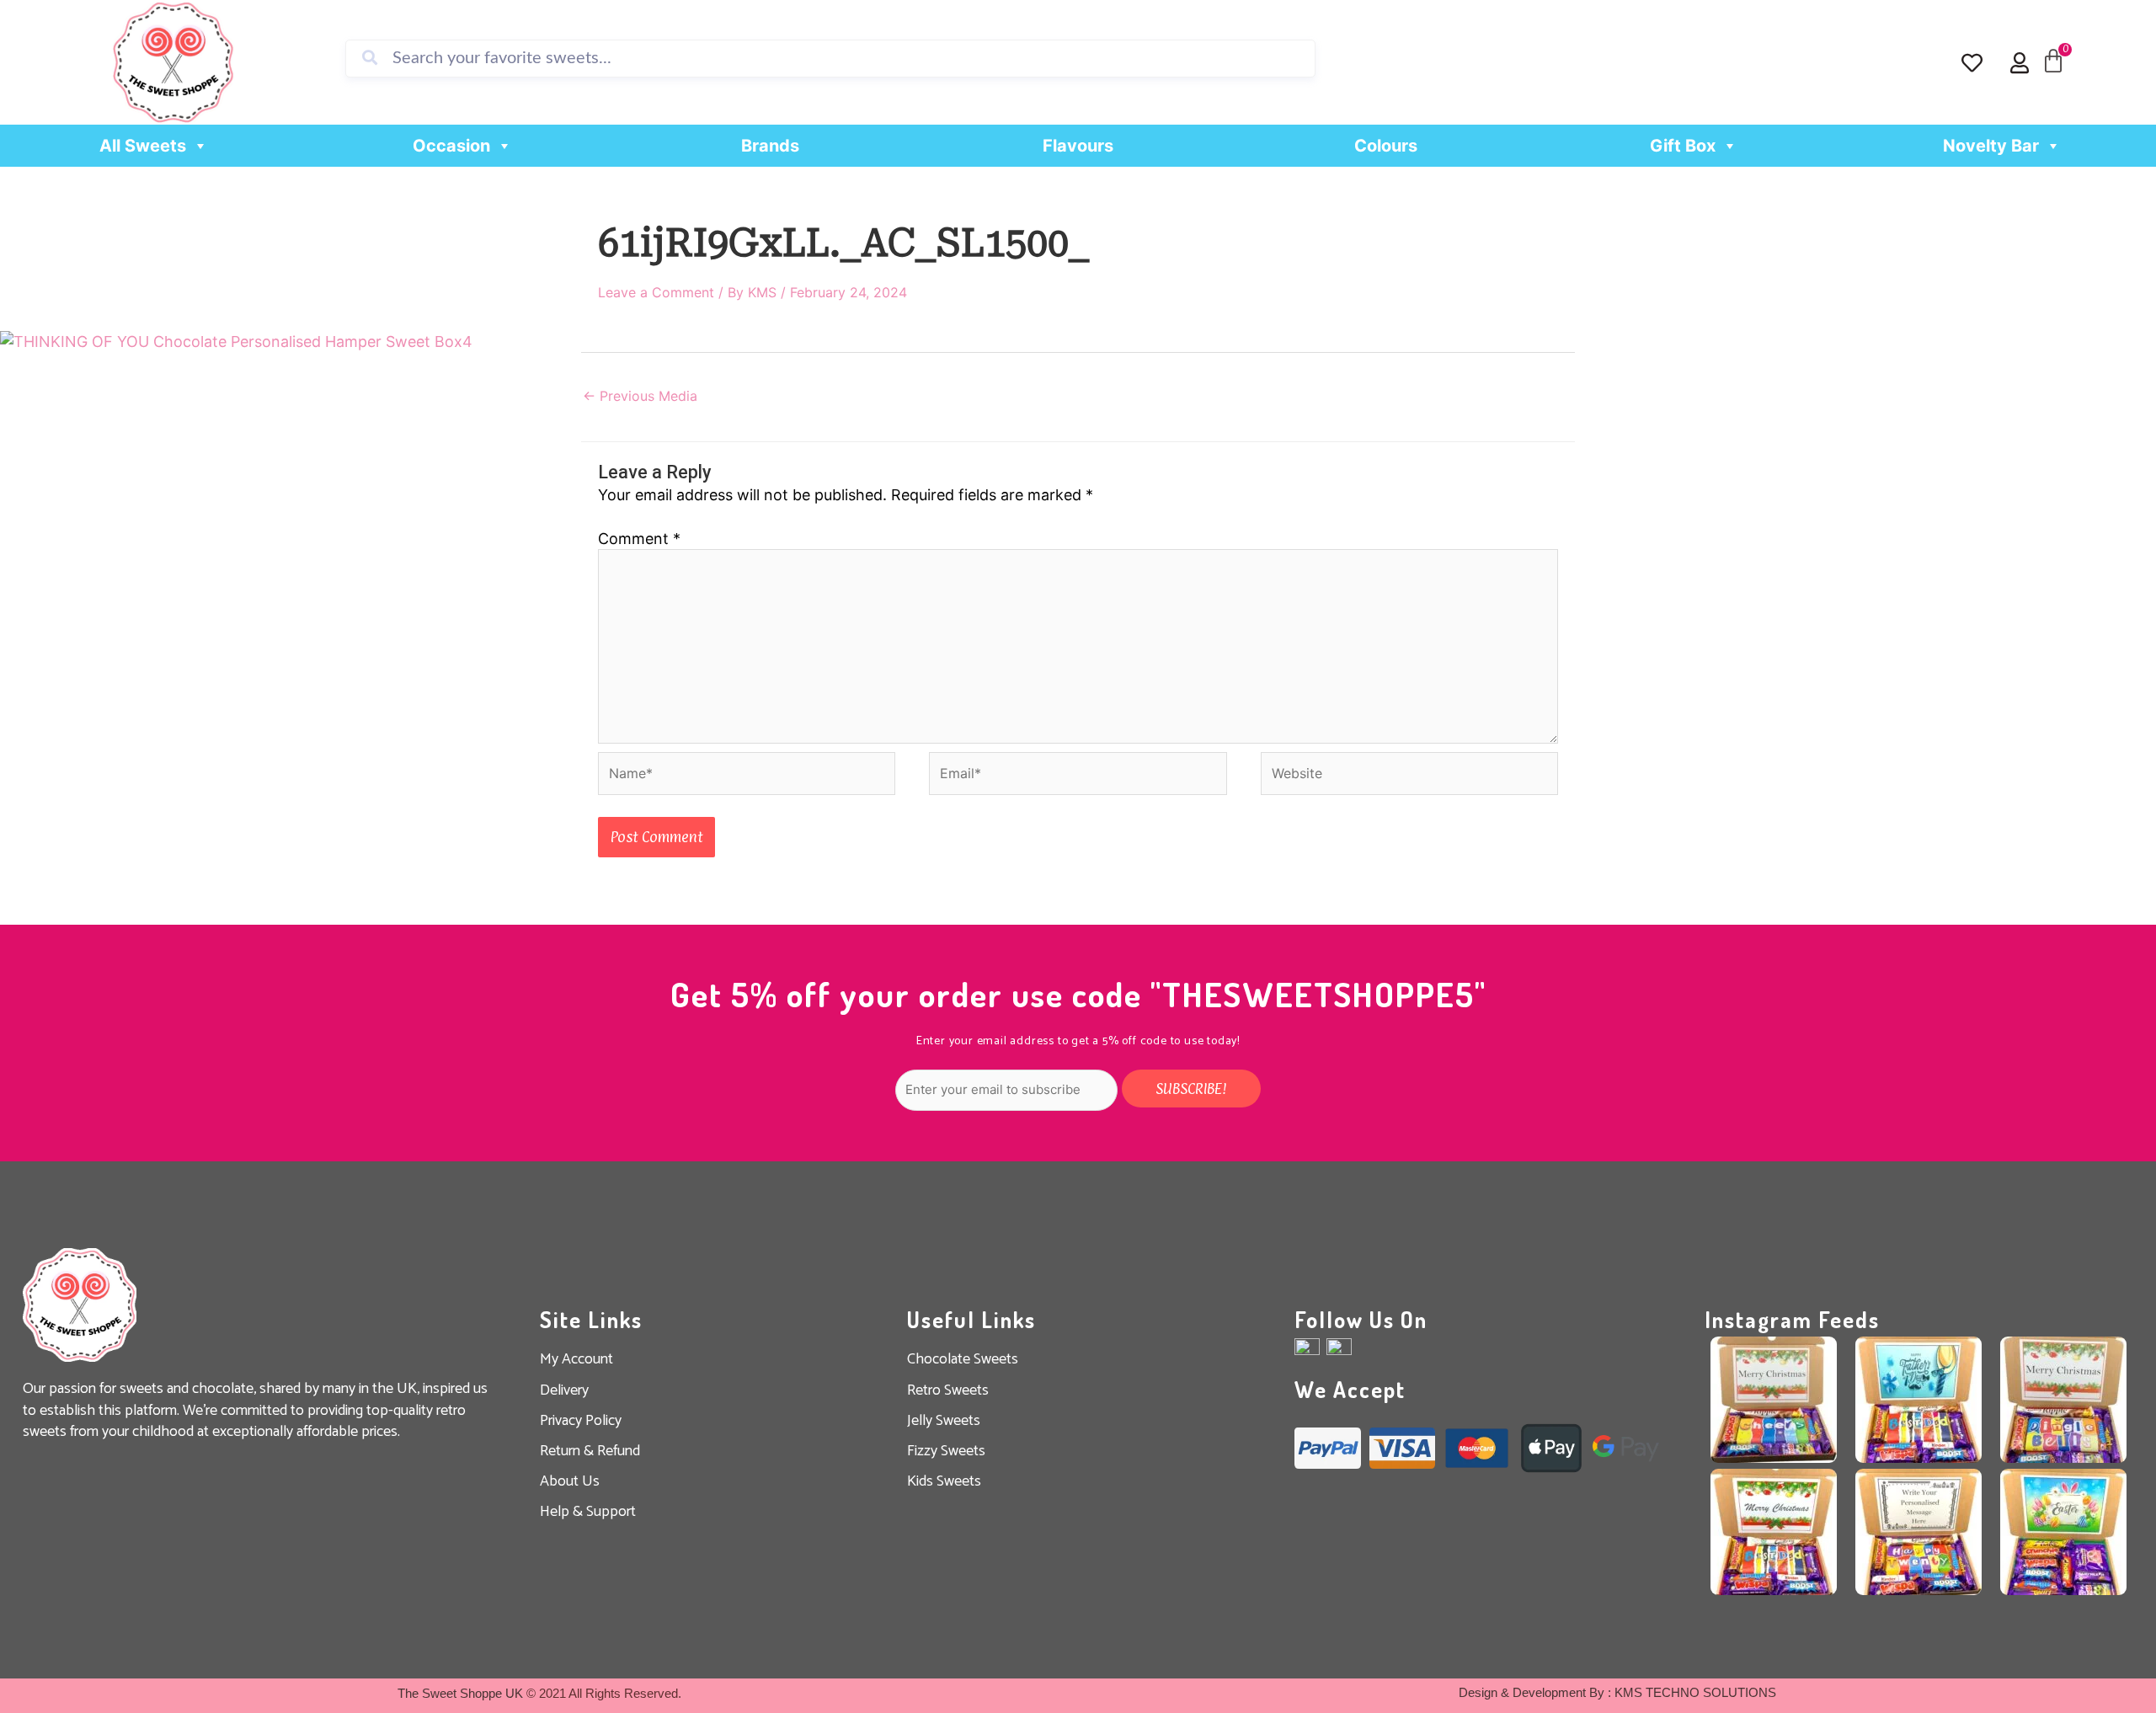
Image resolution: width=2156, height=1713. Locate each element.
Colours (1386, 146)
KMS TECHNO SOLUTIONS (1695, 1692)
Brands (770, 146)
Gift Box (1683, 146)
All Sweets (143, 146)
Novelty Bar (1991, 146)
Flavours (1078, 146)
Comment (639, 539)
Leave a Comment (656, 292)
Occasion (451, 146)
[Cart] (2053, 61)
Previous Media (640, 396)
